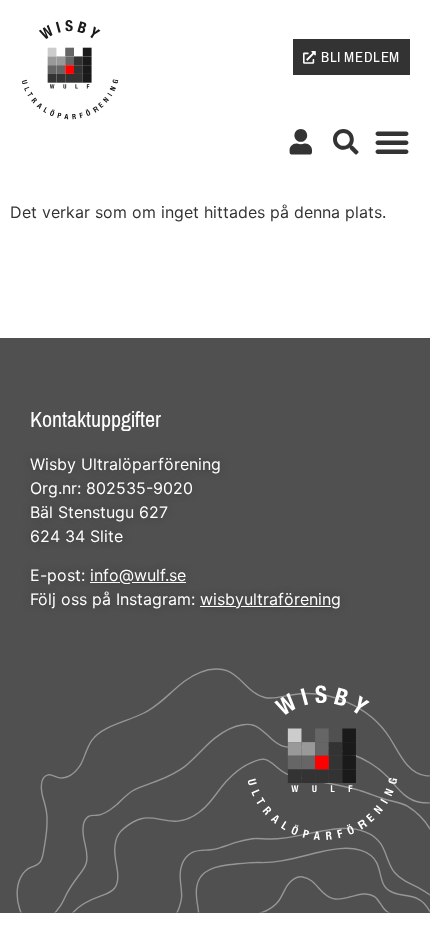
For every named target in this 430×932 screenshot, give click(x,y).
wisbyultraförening (270, 599)
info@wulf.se (138, 575)
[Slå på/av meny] (392, 142)
